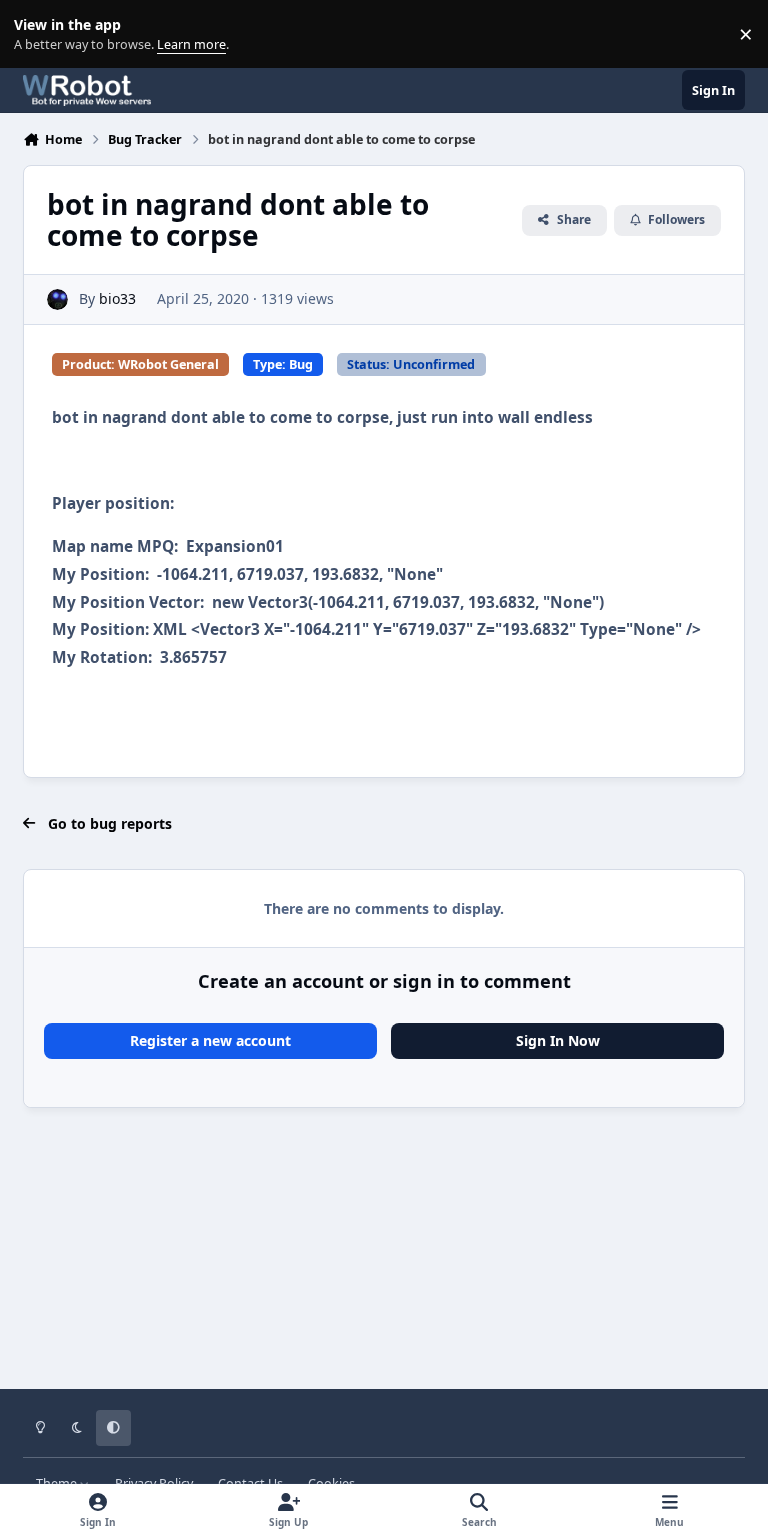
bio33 (117, 298)
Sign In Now (558, 1040)
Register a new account (210, 1040)
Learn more (38, 34)
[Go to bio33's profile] (57, 299)
